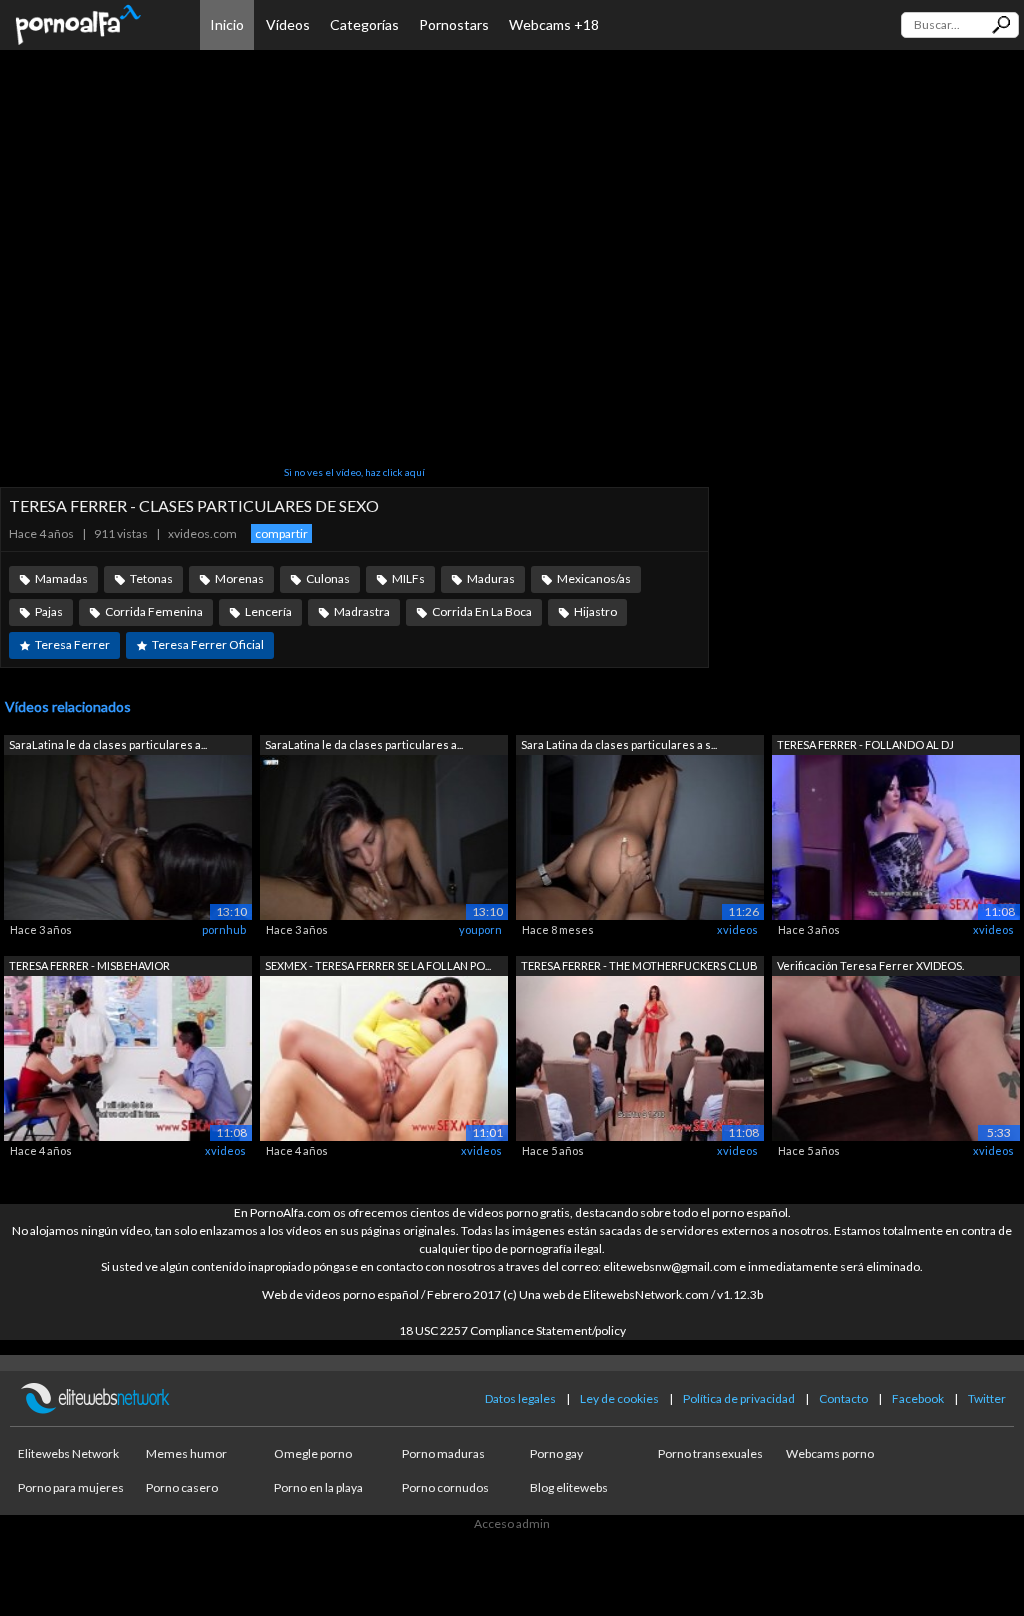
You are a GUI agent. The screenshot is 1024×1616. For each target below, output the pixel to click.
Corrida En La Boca (482, 611)
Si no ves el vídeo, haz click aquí (354, 472)
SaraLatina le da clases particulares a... (108, 744)
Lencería (268, 611)
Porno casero (182, 1487)
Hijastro (595, 611)
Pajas (49, 611)
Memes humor (186, 1453)
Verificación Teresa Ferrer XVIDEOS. (870, 965)
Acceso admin (512, 1523)
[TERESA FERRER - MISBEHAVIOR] (128, 1057)
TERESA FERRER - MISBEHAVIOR (89, 965)
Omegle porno (313, 1453)
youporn (480, 929)
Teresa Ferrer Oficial (208, 644)
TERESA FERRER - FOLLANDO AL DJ (865, 744)
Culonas (328, 578)
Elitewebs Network (68, 1453)
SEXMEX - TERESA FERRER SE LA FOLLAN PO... (378, 965)
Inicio (227, 24)
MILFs (408, 578)
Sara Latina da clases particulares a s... (619, 744)
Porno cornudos (445, 1487)
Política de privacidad (739, 1398)
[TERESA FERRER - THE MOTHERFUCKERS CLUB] (640, 1057)
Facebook (918, 1398)
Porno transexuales (710, 1453)
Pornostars (454, 24)
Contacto (843, 1398)
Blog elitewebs (569, 1487)
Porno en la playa (318, 1487)
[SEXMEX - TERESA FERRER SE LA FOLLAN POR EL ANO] (384, 1057)
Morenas (239, 578)
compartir (281, 533)
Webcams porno (830, 1453)
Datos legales (520, 1398)
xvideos (737, 929)
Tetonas (151, 578)
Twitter (987, 1398)
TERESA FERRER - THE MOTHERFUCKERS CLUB (639, 965)
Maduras (491, 578)
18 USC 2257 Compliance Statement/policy (512, 1330)
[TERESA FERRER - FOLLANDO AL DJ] (896, 835)
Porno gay (556, 1453)
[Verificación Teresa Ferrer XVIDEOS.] (896, 1057)
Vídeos (288, 24)
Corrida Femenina (154, 611)
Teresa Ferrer (72, 644)
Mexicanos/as (594, 578)
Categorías (364, 24)
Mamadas (61, 578)
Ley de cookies (619, 1398)
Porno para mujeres (71, 1487)
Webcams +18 (554, 24)
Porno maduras (443, 1453)
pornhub (224, 929)
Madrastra (362, 611)
